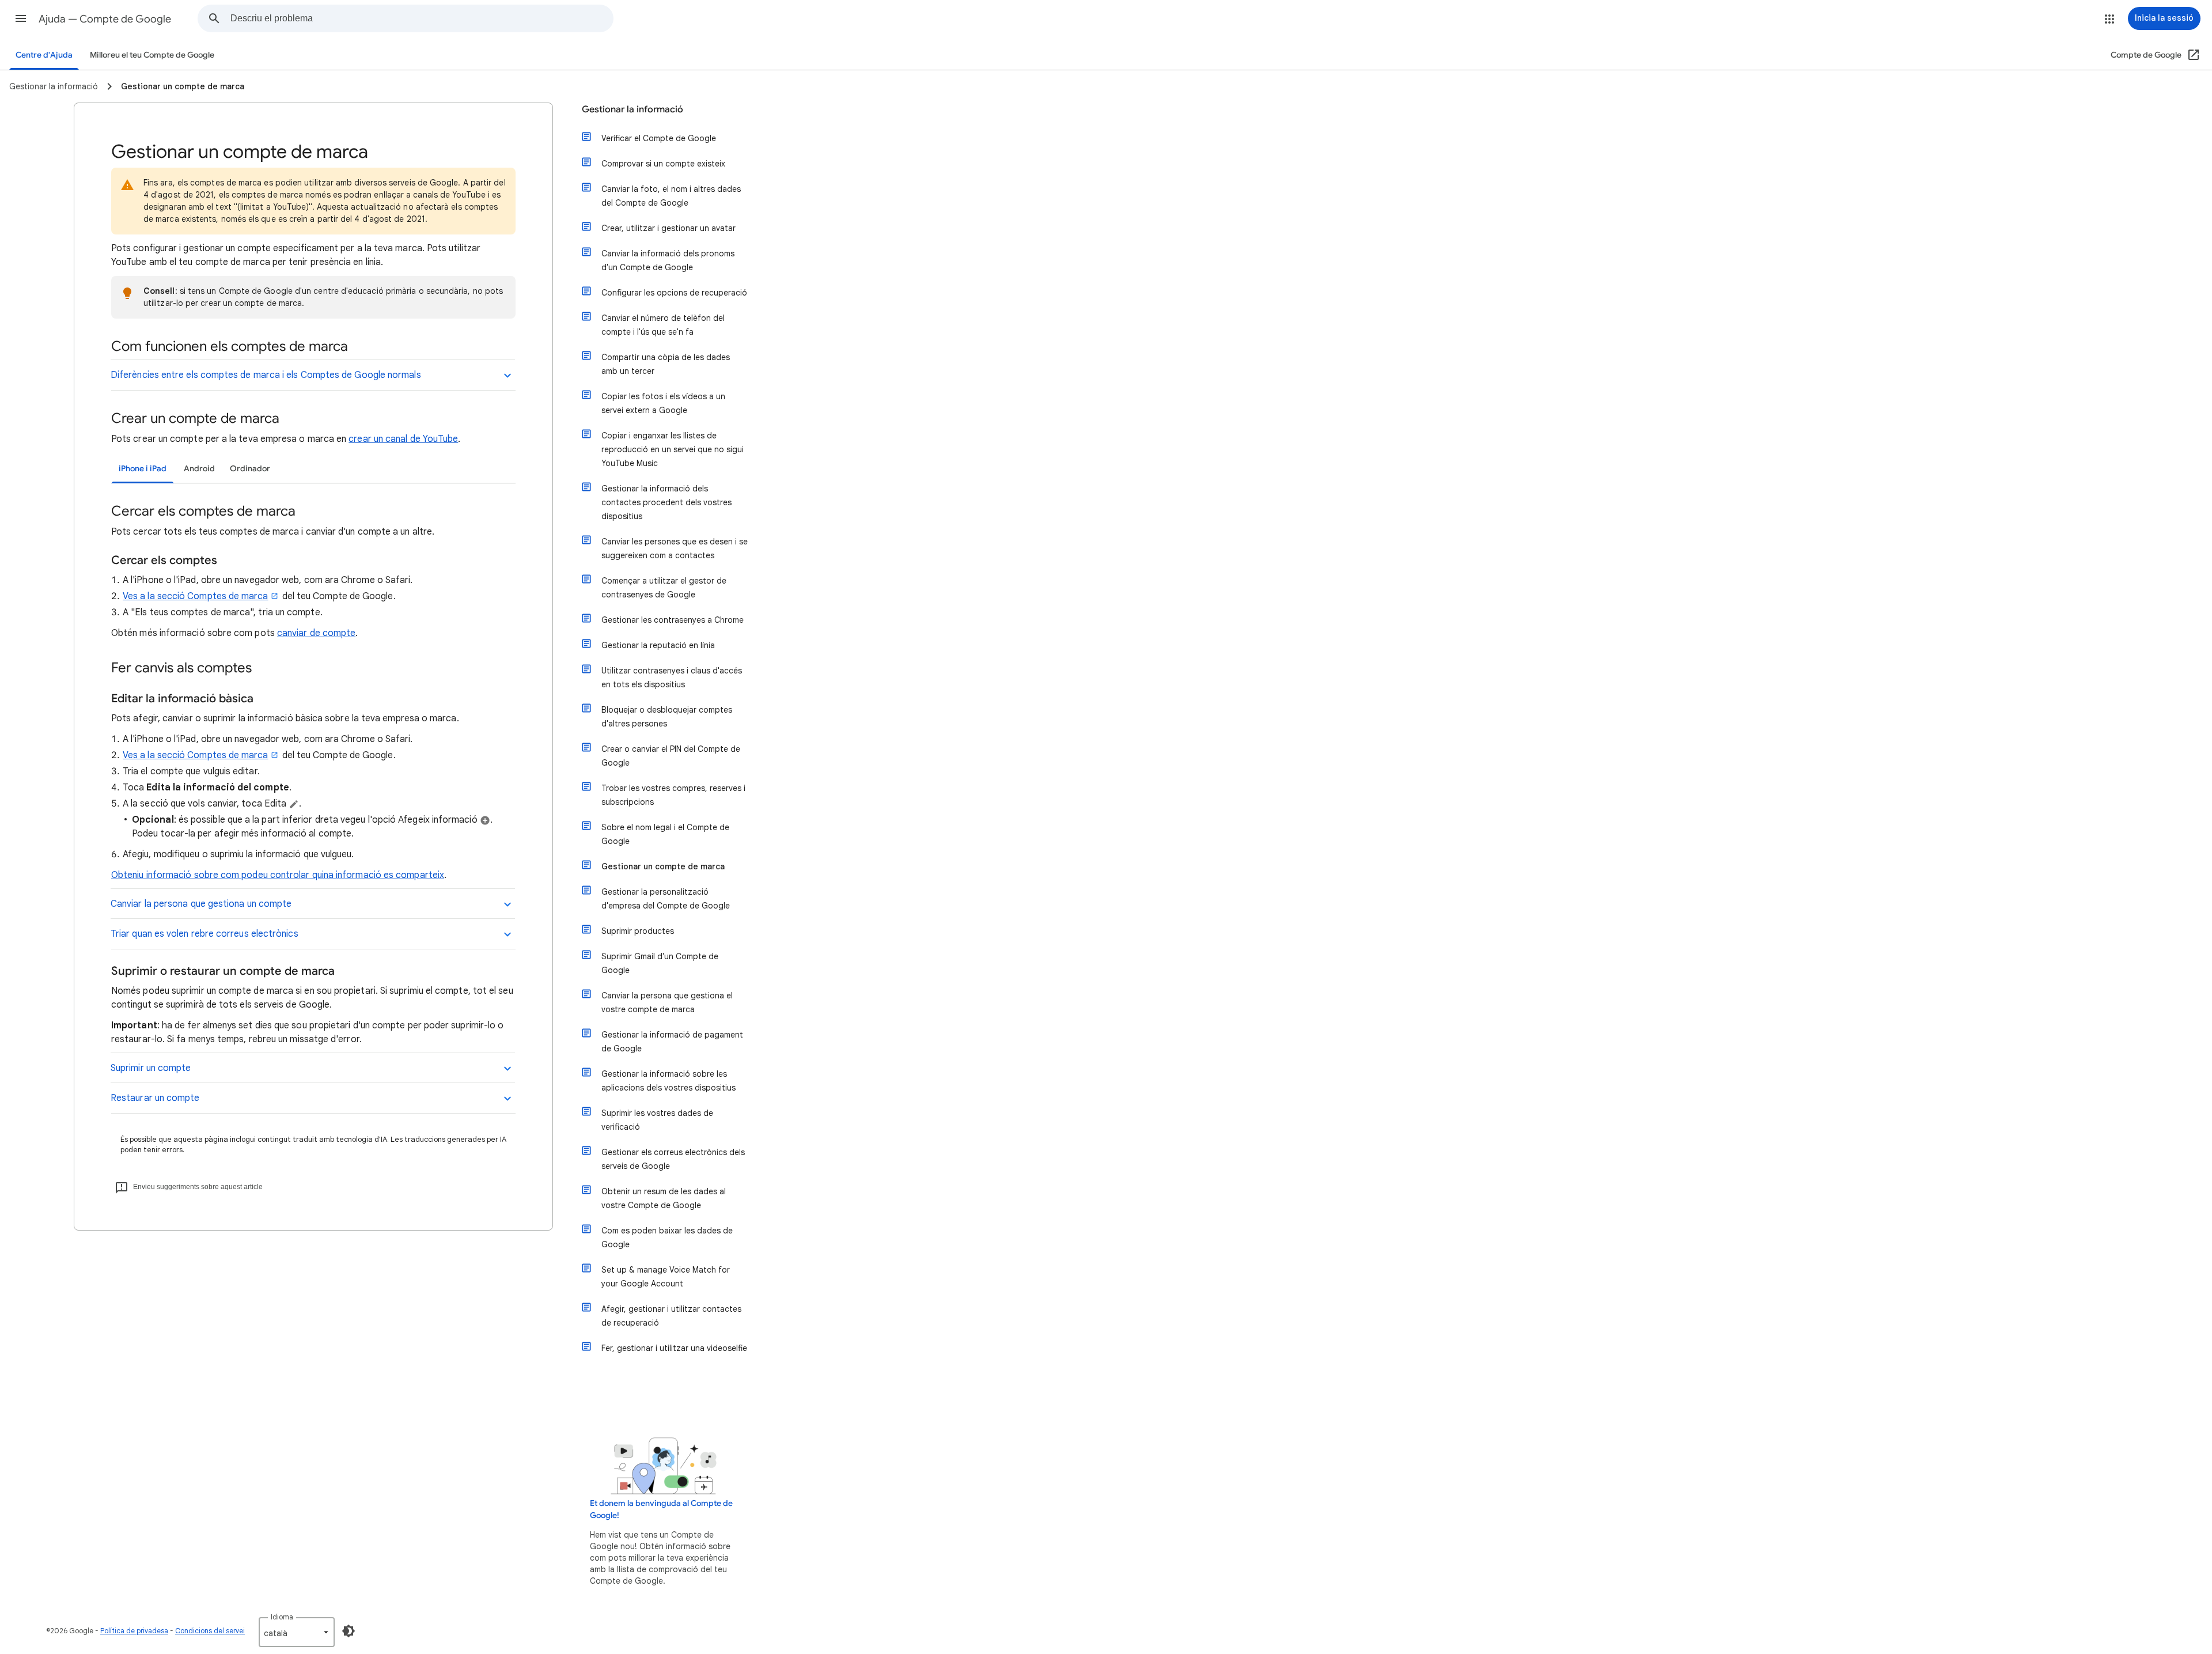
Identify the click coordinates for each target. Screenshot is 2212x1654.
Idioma (282, 1617)
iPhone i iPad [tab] (143, 469)
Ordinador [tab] (250, 469)
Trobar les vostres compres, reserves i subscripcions (673, 795)
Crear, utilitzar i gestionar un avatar (668, 228)
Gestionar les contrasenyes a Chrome (673, 620)
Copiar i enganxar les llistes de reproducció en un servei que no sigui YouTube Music (673, 449)
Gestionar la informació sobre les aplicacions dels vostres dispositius (668, 1081)
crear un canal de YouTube (403, 439)
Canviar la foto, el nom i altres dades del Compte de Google (671, 196)
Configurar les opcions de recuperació (674, 293)
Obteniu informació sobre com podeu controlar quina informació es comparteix (278, 875)
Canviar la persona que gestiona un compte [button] (201, 904)
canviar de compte (316, 633)
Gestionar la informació (632, 109)
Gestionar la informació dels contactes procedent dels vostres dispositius (666, 502)
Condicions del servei (210, 1631)
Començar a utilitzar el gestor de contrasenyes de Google (664, 588)
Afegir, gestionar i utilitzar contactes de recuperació (671, 1316)
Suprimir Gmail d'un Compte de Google (660, 963)
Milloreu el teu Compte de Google (152, 55)
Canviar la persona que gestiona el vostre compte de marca (667, 1002)
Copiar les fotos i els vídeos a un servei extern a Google (663, 403)
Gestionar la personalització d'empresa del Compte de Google (666, 899)
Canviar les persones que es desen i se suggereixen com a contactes (675, 548)
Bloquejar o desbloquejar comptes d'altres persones (667, 717)
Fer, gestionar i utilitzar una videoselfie (674, 1348)
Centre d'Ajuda (44, 55)
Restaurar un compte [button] (155, 1098)
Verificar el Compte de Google (659, 138)
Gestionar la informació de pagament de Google (672, 1042)
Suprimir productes (638, 931)
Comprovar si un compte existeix (663, 164)
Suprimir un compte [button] (151, 1068)
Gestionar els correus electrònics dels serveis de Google (673, 1159)
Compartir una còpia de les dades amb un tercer (666, 364)
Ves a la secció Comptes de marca (196, 596)
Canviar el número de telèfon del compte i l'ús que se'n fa (663, 325)
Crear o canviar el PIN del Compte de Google (671, 756)
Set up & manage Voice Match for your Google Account (666, 1277)
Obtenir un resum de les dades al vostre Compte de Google (664, 1198)
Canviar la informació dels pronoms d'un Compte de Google (668, 260)
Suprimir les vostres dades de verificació (657, 1120)
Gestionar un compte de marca (663, 866)
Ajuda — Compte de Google (105, 19)
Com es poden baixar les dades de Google (667, 1237)
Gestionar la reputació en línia (658, 645)
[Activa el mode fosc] (349, 1631)
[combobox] (422, 18)
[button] (21, 18)
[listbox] (297, 1632)
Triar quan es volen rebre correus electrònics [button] (204, 934)
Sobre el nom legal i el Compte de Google (665, 834)
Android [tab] (199, 469)
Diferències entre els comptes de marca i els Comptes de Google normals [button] (266, 375)
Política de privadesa (134, 1631)
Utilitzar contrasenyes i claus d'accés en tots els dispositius (672, 678)
